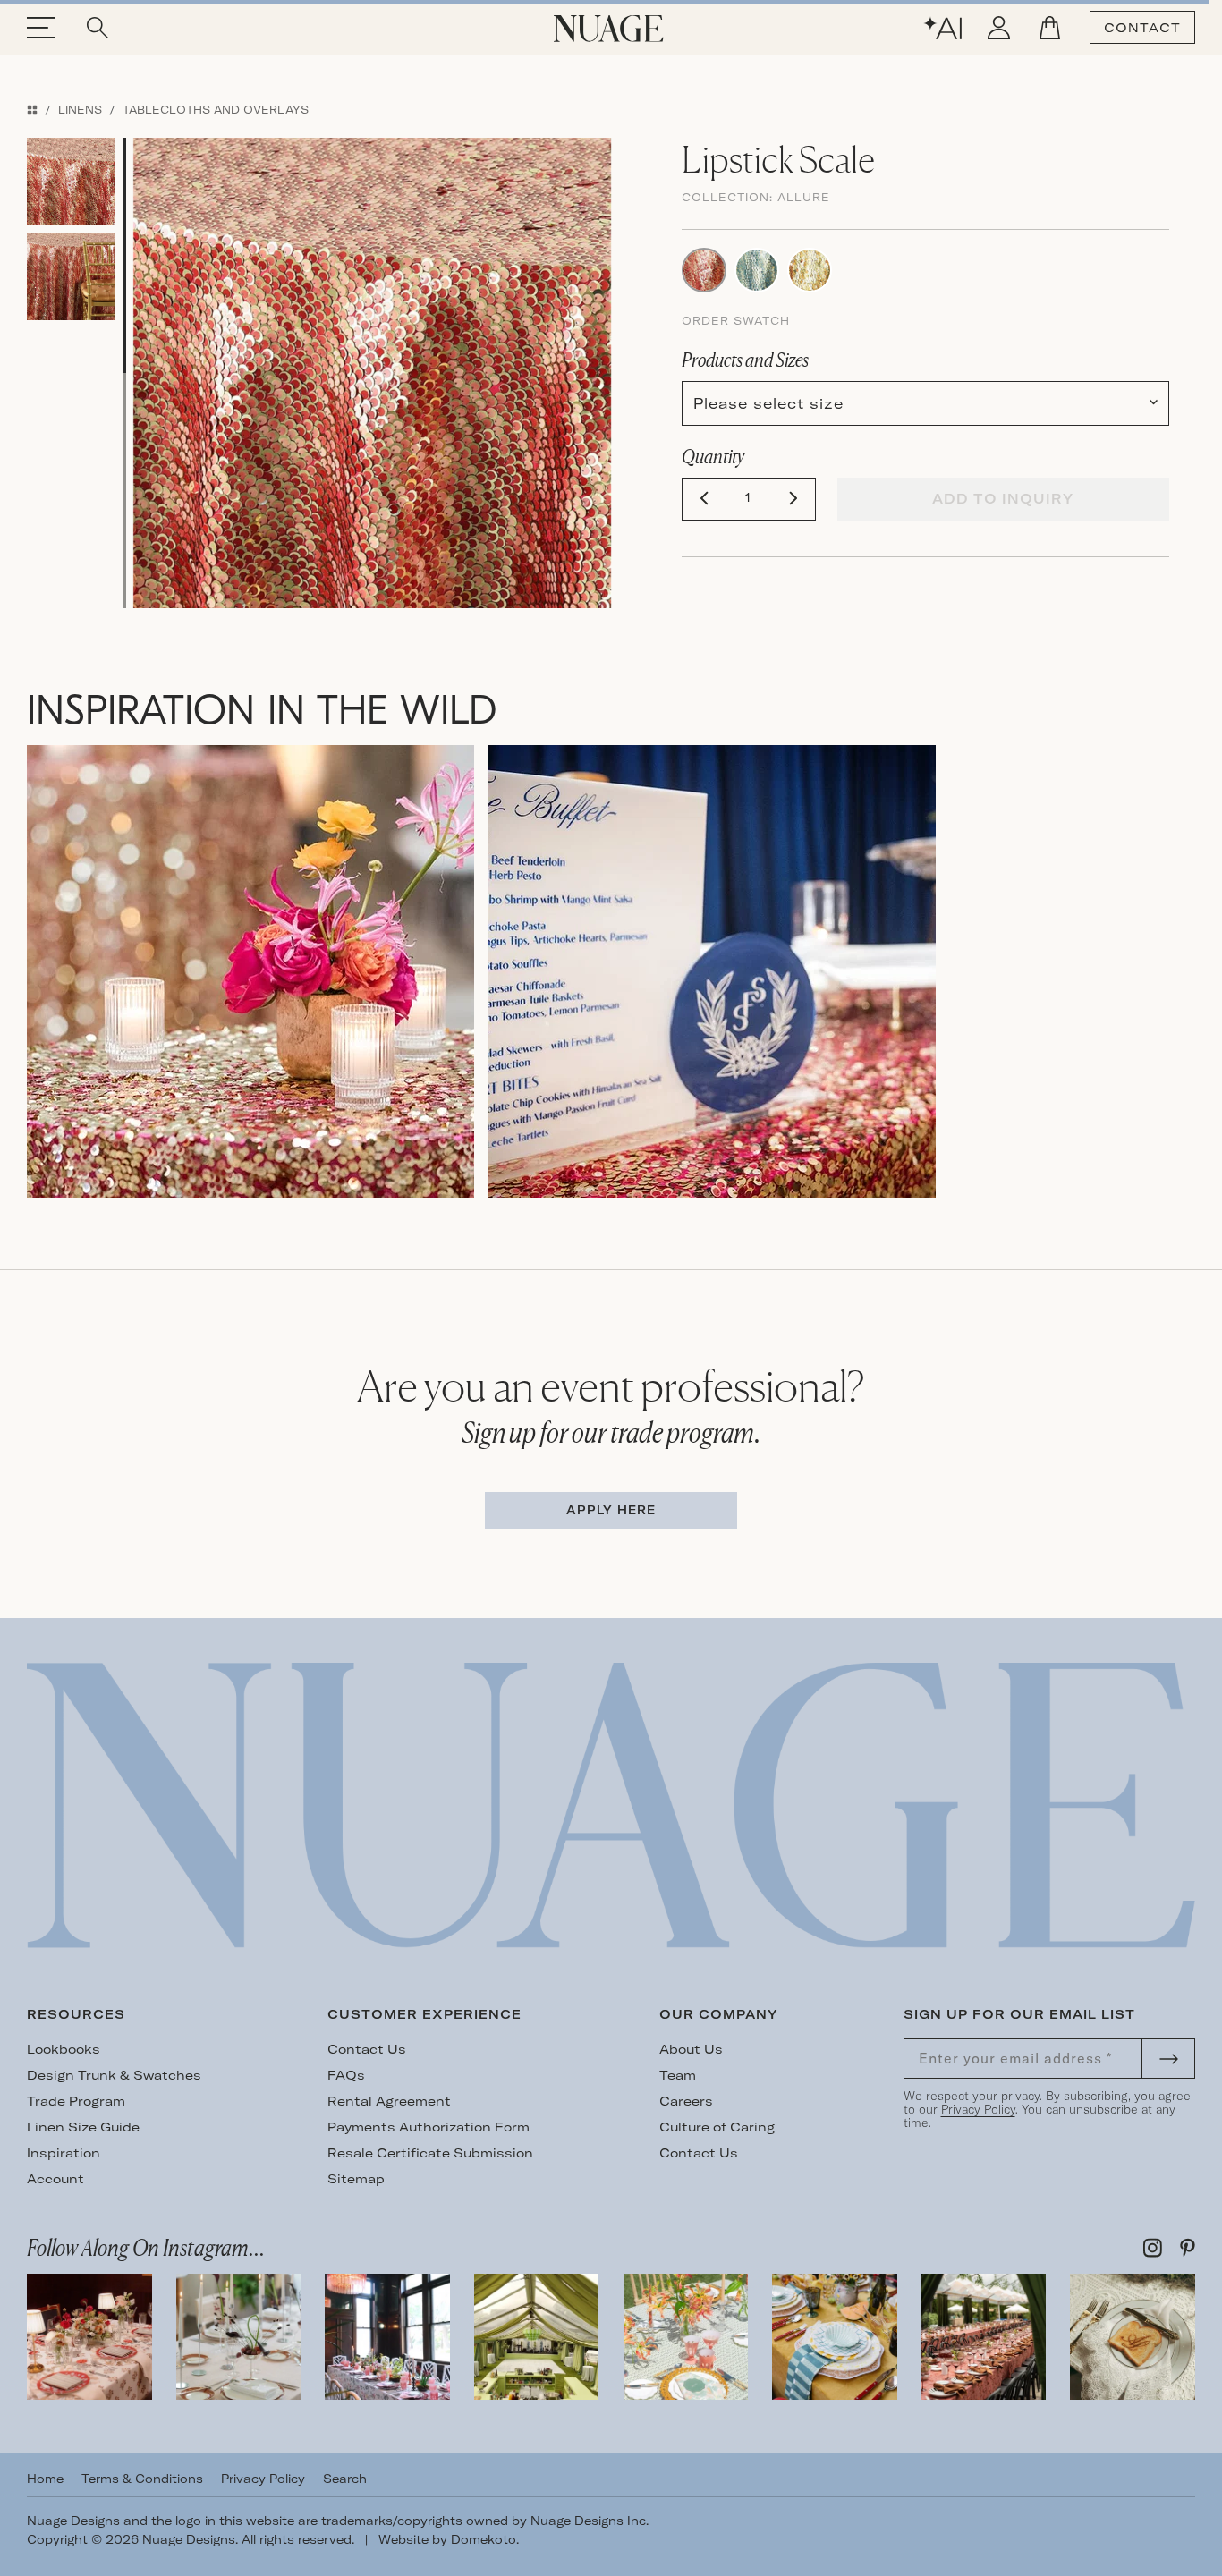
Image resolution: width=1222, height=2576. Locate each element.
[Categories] (32, 110)
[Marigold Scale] (810, 268)
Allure (804, 197)
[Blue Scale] (757, 268)
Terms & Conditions (142, 2479)
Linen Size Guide (83, 2127)
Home (45, 2479)
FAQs (346, 2075)
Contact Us (367, 2049)
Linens (80, 110)
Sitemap (356, 2179)
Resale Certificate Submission (430, 2153)
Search (345, 2479)
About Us (691, 2049)
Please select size (768, 403)
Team (678, 2075)
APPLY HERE (611, 1510)
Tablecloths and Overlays (216, 110)
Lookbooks (64, 2049)
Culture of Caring (717, 2127)
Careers (686, 2101)
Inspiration (64, 2153)
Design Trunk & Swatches (114, 2075)
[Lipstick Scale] (704, 268)
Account (55, 2179)
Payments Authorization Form (429, 2127)
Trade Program (76, 2101)
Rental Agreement (389, 2101)
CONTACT (1142, 28)
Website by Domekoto (447, 2539)
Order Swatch (736, 321)
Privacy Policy (978, 2109)
